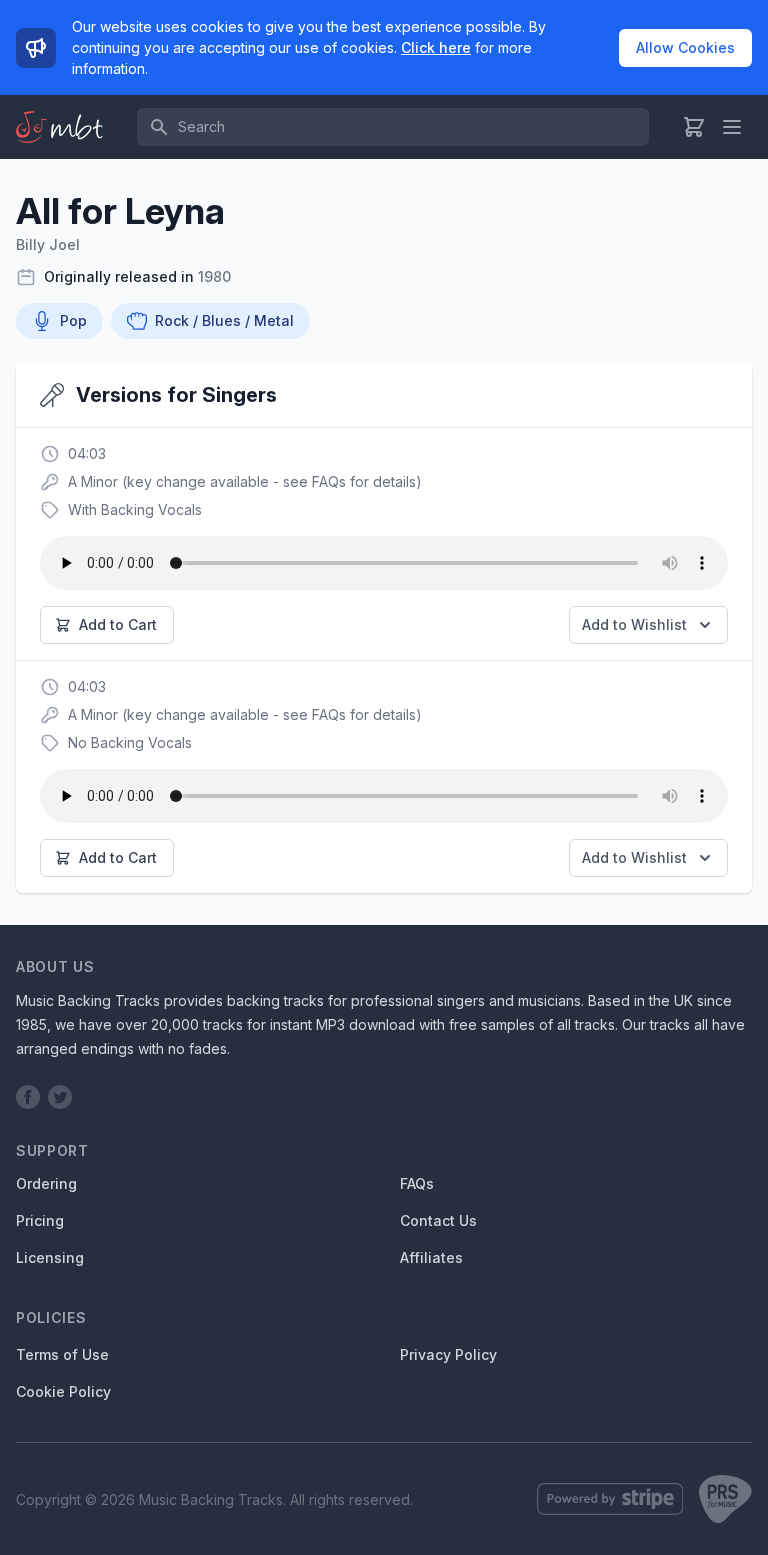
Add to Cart (118, 624)
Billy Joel (48, 244)
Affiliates (431, 1257)
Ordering (46, 1183)
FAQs (417, 1183)
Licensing (50, 1257)
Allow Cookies (685, 47)
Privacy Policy (448, 1354)
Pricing (40, 1220)
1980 (214, 276)
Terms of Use (62, 1354)
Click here (436, 47)
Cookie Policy (63, 1391)
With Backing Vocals (135, 509)
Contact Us (438, 1220)
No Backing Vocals (130, 742)
